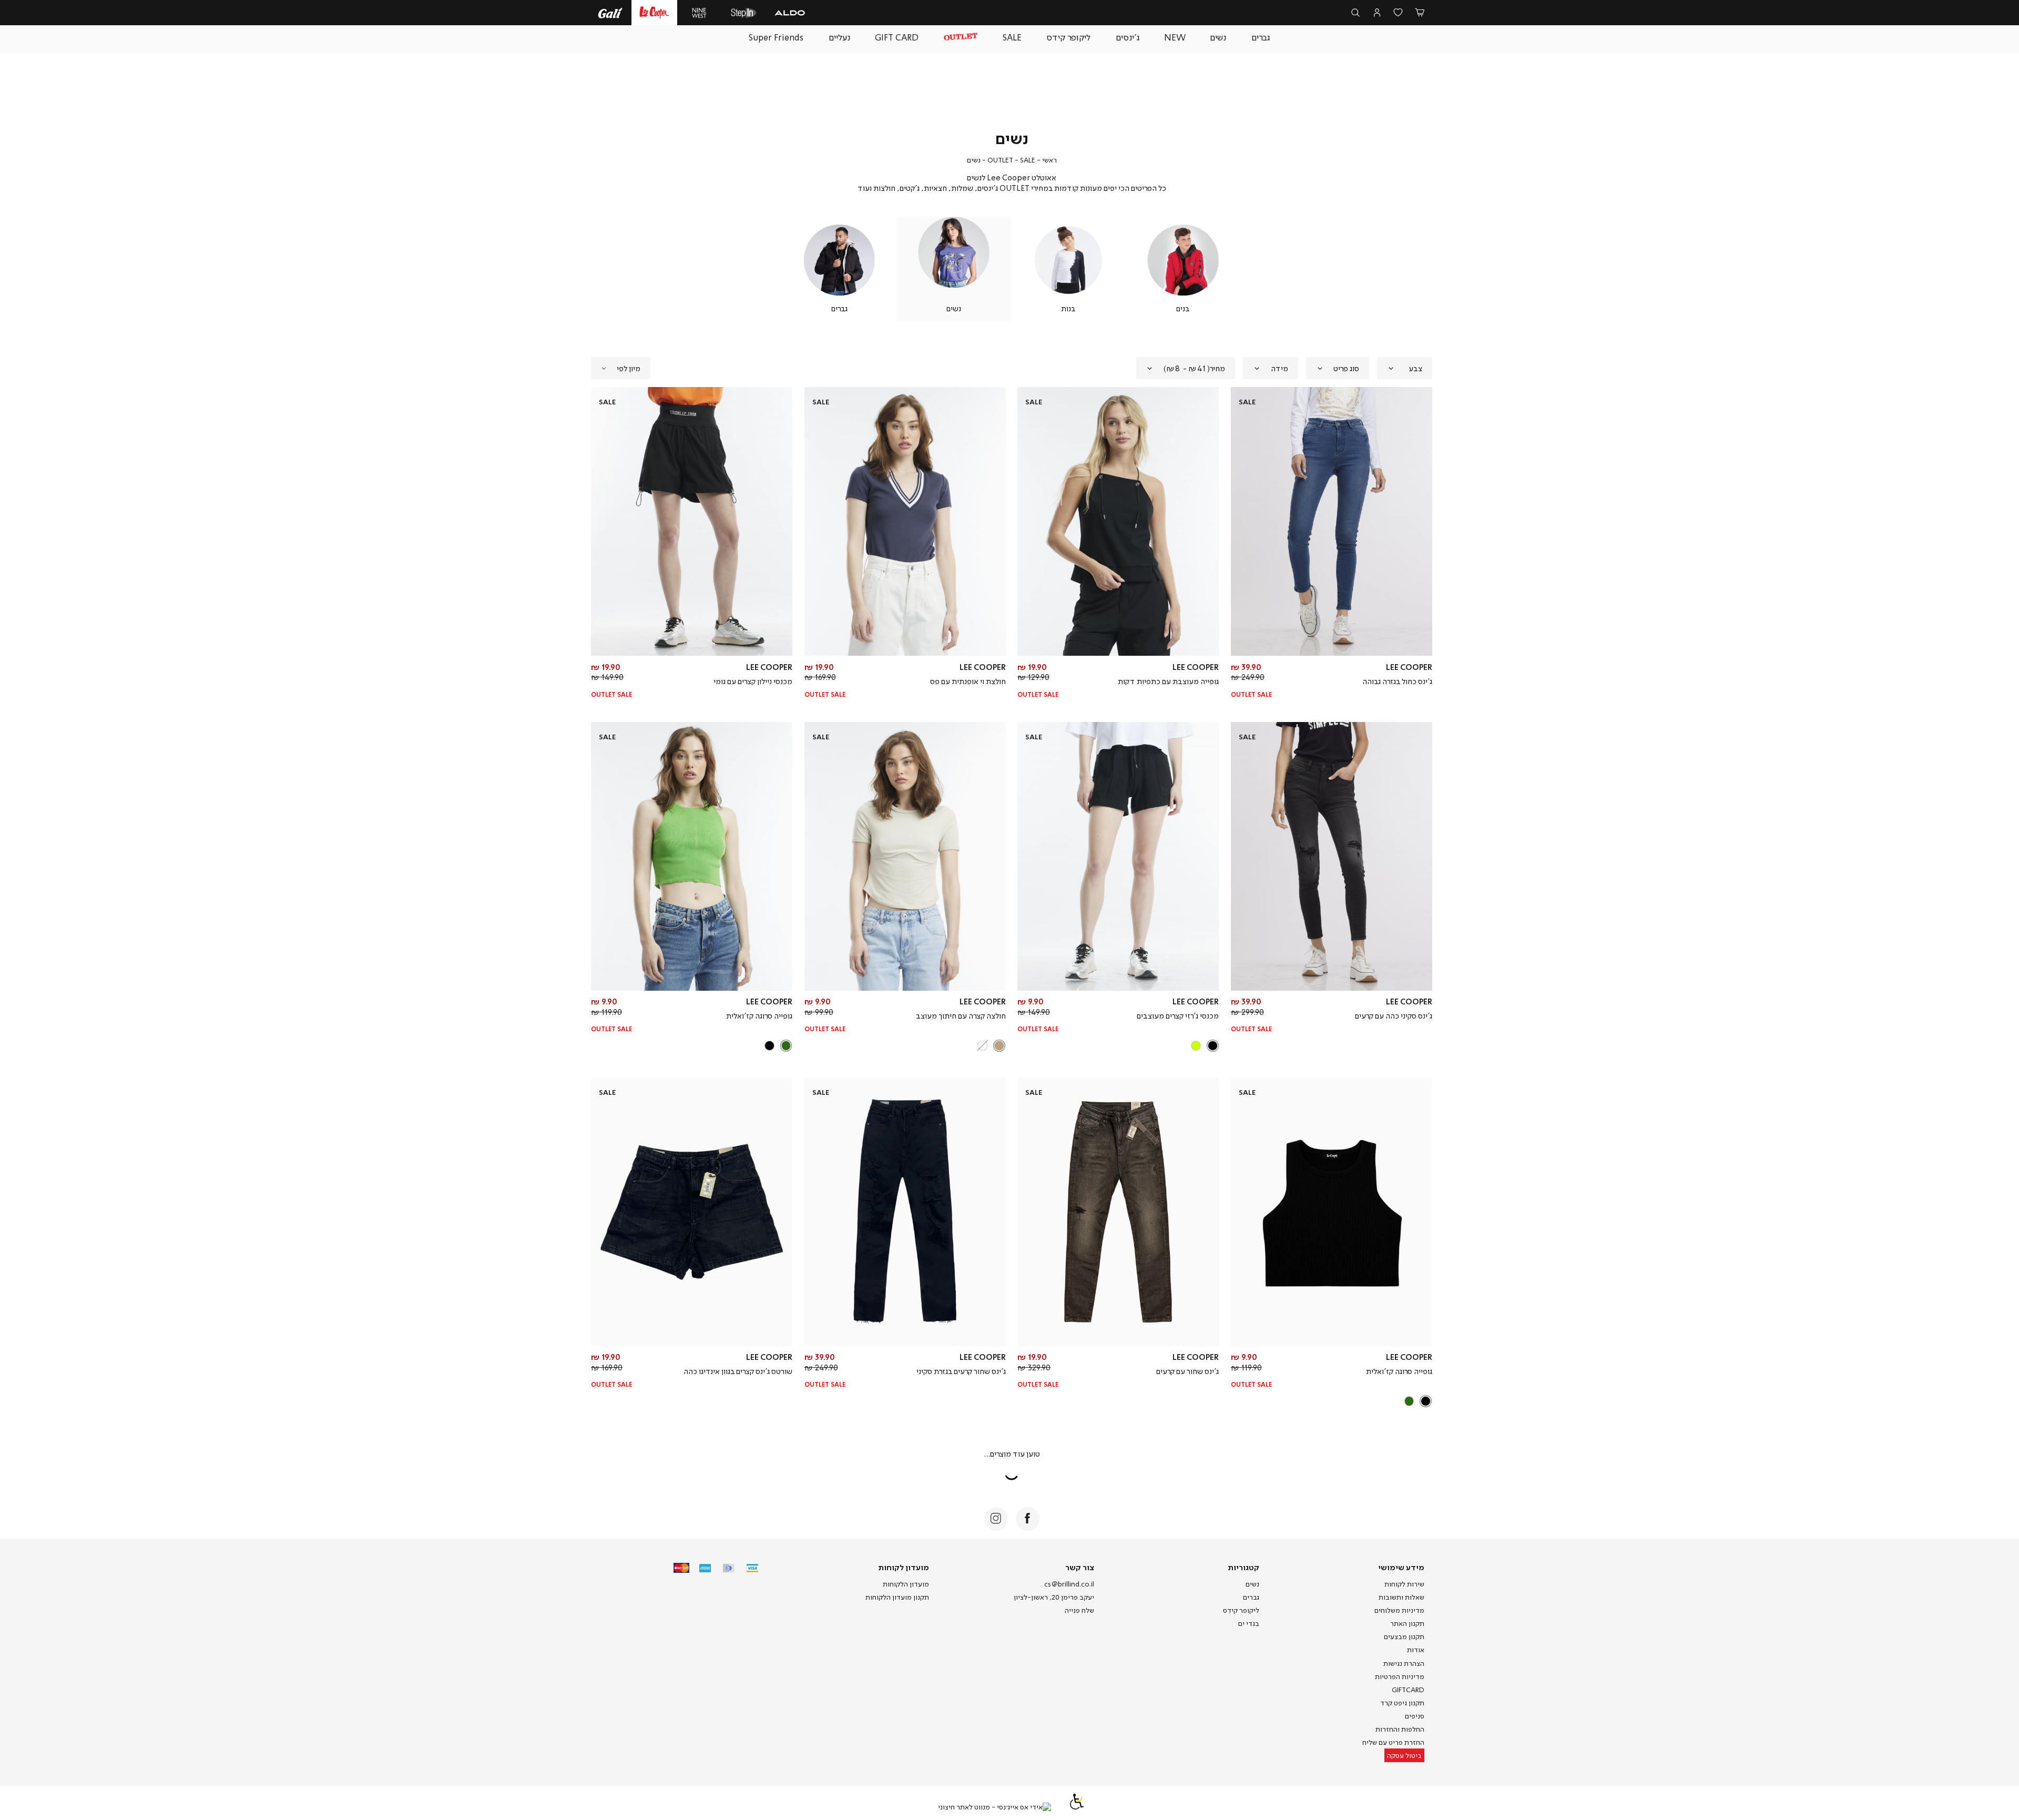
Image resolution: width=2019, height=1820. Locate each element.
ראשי (1049, 160)
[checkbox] (1183, 269)
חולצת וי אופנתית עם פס (968, 681)
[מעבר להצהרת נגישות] (1077, 1807)
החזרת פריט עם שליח (1393, 1742)
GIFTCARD (1408, 1690)
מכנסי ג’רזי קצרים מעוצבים (1178, 1015)
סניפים (1415, 1716)
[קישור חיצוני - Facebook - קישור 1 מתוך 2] (1028, 1519)
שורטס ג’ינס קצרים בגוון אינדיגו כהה (738, 1371)
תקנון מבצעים (1404, 1636)
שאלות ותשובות (1401, 1597)
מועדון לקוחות (904, 1567)
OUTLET (1000, 160)
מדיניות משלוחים (1399, 1610)
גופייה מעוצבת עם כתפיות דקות (1168, 681)
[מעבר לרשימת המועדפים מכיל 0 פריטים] (1398, 13)
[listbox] (1119, 1045)
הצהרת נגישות (1404, 1663)
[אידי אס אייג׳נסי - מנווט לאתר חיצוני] (995, 1807)
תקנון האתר (1407, 1623)
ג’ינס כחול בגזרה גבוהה (1397, 681)
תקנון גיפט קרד (1402, 1703)
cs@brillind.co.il (1069, 1584)
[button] (1420, 13)
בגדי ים (1249, 1623)
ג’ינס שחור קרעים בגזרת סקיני (961, 1371)
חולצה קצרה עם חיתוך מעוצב (961, 1015)
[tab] (1405, 368)
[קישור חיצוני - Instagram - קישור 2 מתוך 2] (996, 1519)
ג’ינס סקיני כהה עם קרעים (1394, 1015)
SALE (1028, 160)
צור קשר (1080, 1567)
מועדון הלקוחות (906, 1584)
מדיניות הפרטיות (1400, 1676)
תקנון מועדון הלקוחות (897, 1597)
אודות (1416, 1650)
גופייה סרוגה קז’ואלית (759, 1015)
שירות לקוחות (1404, 1584)
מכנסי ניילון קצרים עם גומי (753, 681)
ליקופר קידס (1241, 1610)
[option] (1213, 1046)
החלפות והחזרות (1400, 1729)
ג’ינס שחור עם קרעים (1187, 1371)
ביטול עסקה (1404, 1755)
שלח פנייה (1079, 1610)
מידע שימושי (1401, 1567)
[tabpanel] (1183, 269)
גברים (1251, 1597)
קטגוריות (1243, 1567)
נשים (1252, 1584)
